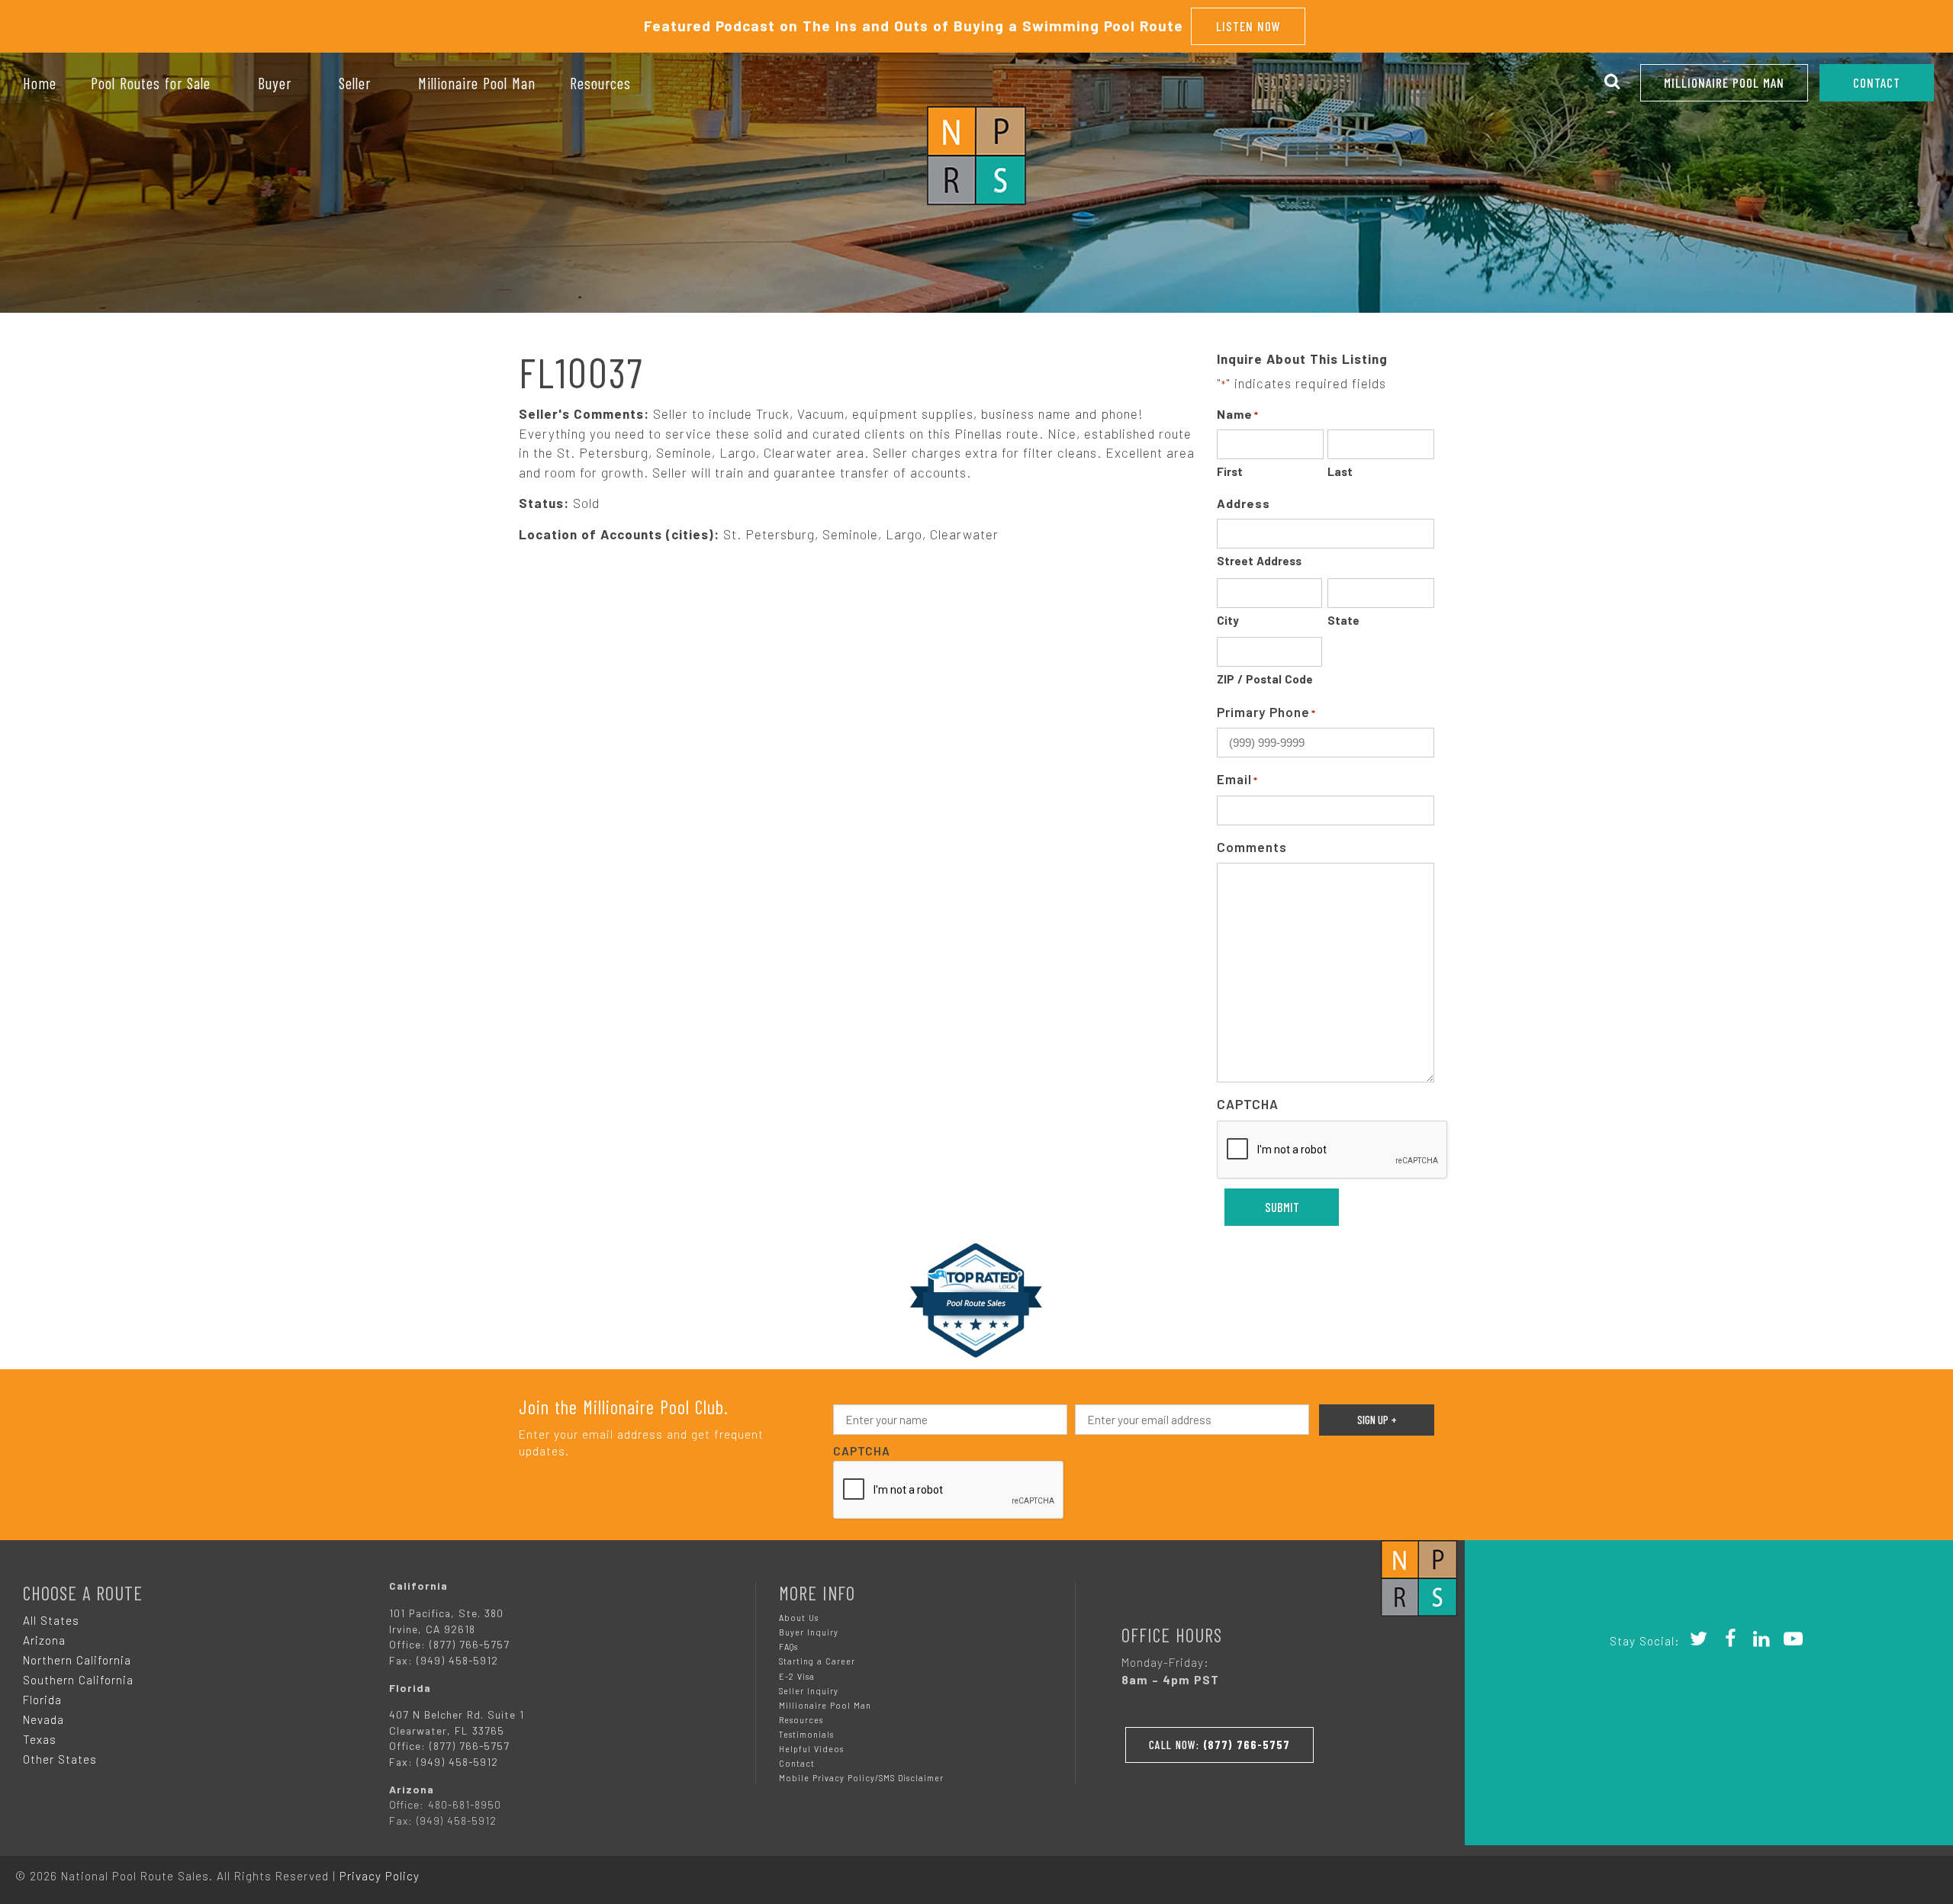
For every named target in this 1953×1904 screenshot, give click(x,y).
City (1228, 620)
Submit (1282, 1207)
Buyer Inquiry (809, 1632)
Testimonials (806, 1734)
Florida (42, 1700)
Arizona (44, 1640)
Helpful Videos (811, 1749)
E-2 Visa (797, 1676)
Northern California (77, 1660)
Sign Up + (1377, 1420)
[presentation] (1333, 1150)
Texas (40, 1739)
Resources (801, 1720)
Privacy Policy (380, 1876)
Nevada (43, 1719)
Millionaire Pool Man (1724, 82)
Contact (797, 1763)
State (1343, 620)
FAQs (788, 1647)
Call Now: (1219, 1745)
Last (1340, 471)
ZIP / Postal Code (1265, 679)
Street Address (1259, 561)
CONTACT (1877, 82)
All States (51, 1620)
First (1230, 471)
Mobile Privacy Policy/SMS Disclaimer (861, 1778)
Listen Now (1248, 26)
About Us (799, 1618)
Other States (60, 1759)
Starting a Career (817, 1661)
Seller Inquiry (809, 1691)
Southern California (78, 1680)
